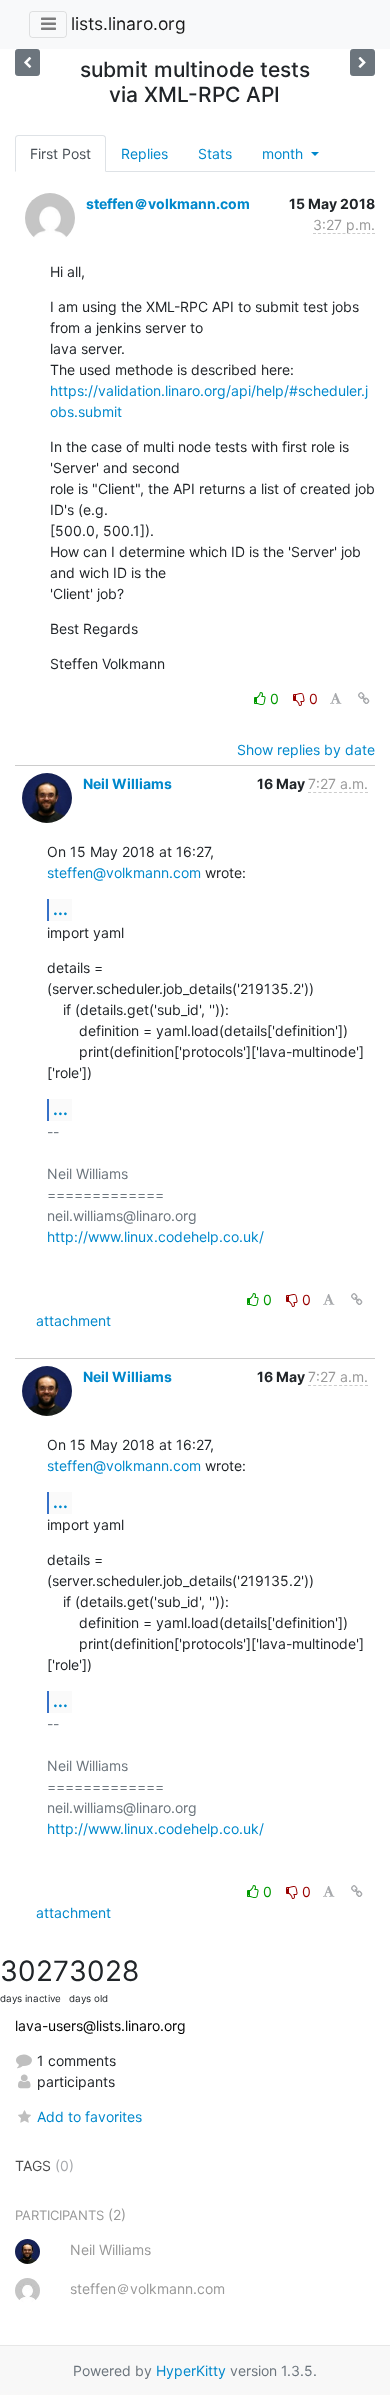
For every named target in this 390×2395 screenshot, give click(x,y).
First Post (60, 153)
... (60, 909)
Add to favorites (89, 2116)
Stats (215, 153)
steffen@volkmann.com (124, 872)
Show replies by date (306, 749)
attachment (73, 1320)
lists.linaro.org (128, 23)
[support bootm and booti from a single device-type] (362, 62)
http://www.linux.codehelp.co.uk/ (155, 1236)
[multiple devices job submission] (27, 62)
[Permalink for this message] (364, 698)
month (284, 153)
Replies (144, 153)
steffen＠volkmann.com (168, 203)
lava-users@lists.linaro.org (100, 2025)
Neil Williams (127, 783)
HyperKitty (191, 2370)
